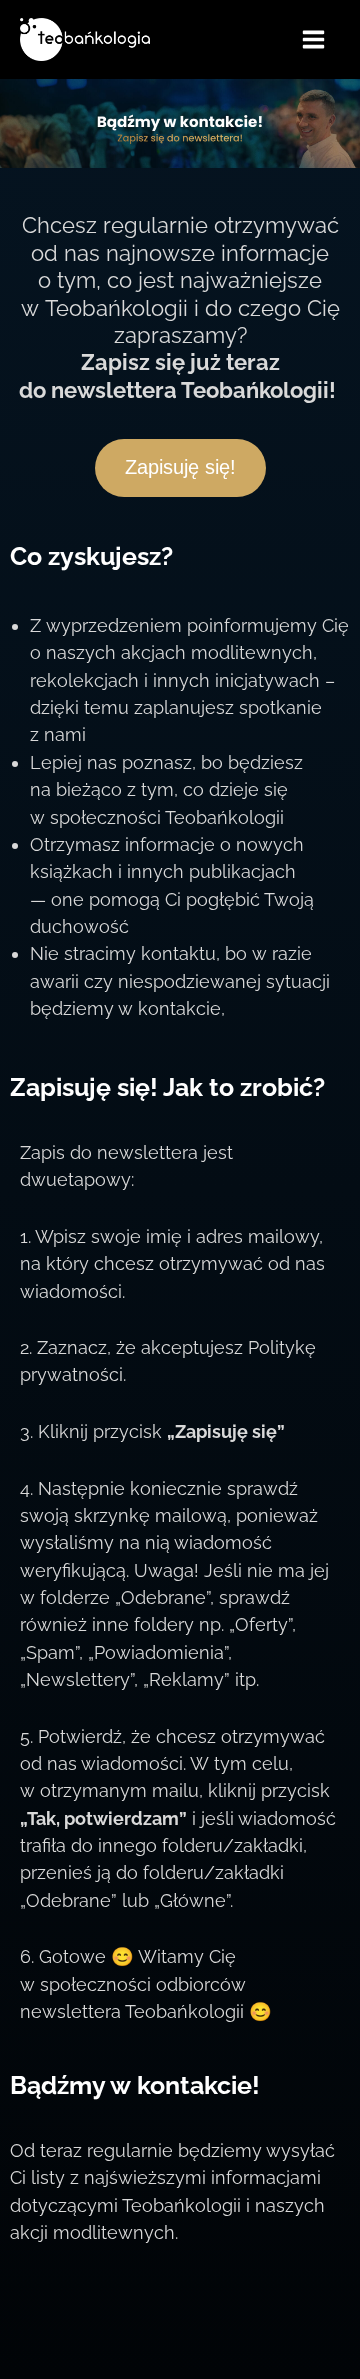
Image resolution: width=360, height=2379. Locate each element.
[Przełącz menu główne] (314, 39)
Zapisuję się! (180, 467)
